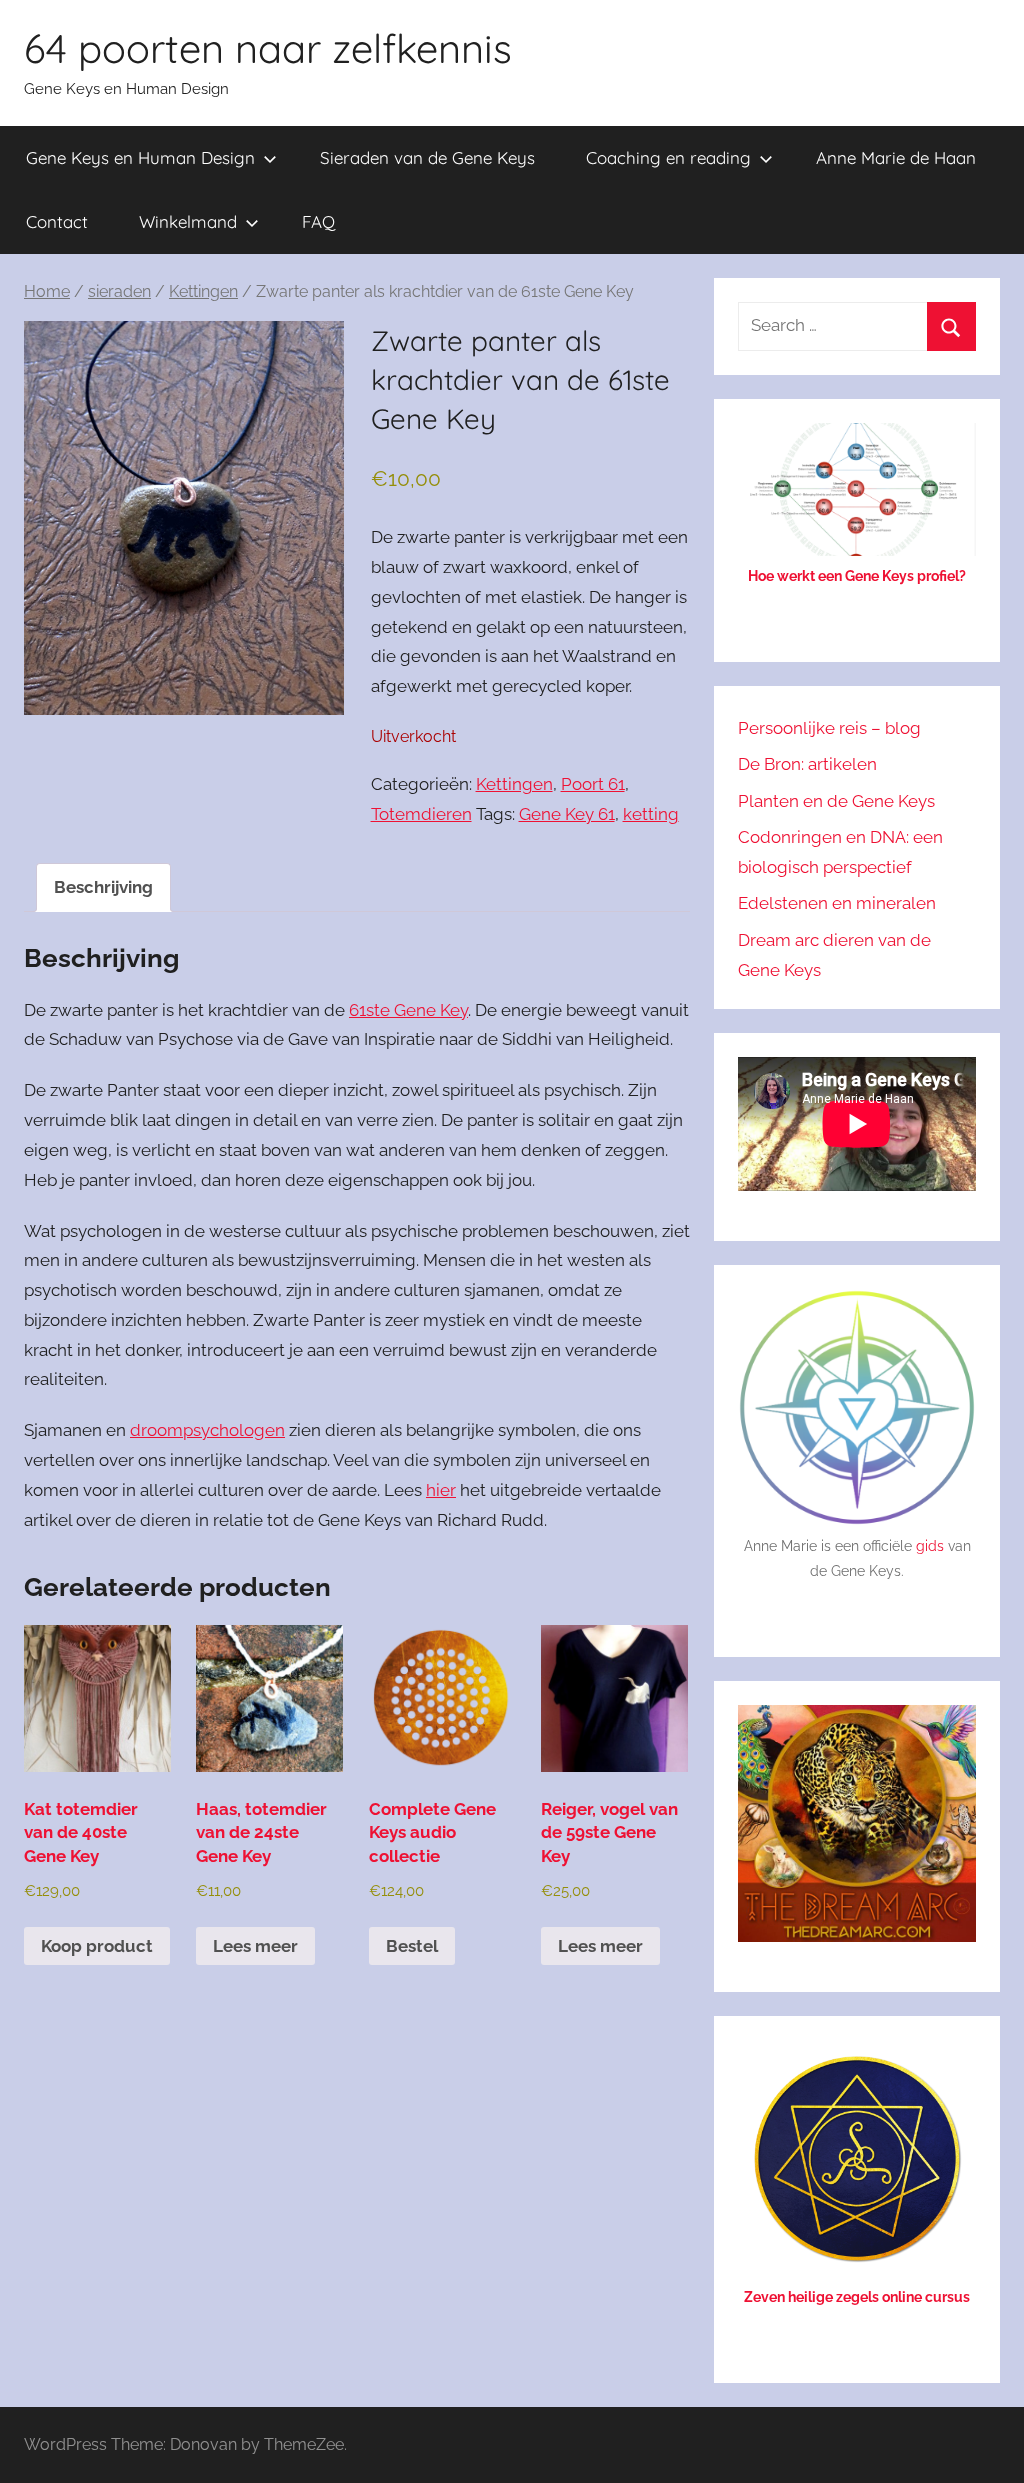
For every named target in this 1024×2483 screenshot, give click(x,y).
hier (441, 1490)
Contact (57, 221)
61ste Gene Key (408, 1010)
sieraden (119, 291)
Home (47, 291)
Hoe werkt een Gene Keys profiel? (857, 576)
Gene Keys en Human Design (140, 157)
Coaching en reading (668, 157)
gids (930, 1546)
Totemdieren (421, 814)
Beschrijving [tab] (103, 887)
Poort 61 (593, 784)
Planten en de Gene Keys (836, 801)
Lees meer (255, 1946)
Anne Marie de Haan (896, 157)
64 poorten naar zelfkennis (268, 48)
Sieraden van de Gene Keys (427, 157)
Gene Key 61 (567, 814)
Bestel (412, 1946)
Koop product (97, 1946)
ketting (651, 814)
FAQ (318, 221)
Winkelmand (188, 221)
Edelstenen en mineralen (837, 903)
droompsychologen (207, 1430)
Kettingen (203, 291)
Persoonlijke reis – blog (829, 728)
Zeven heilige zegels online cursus (857, 2297)
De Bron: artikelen (807, 764)
